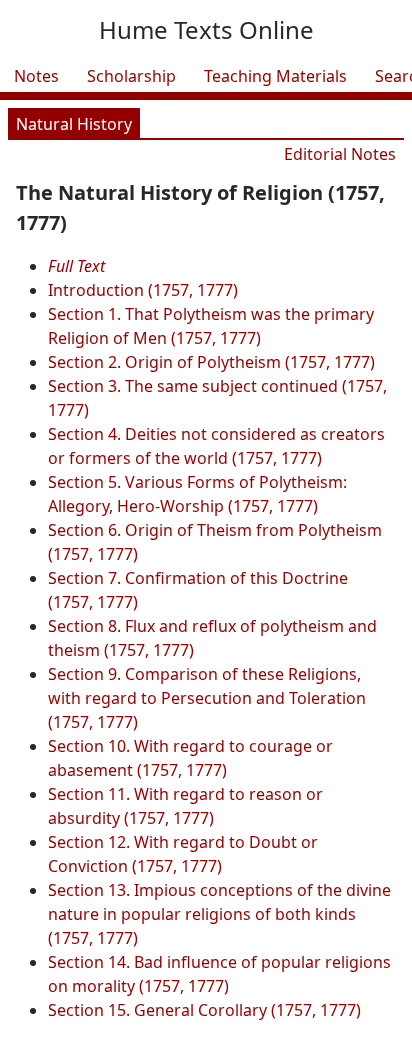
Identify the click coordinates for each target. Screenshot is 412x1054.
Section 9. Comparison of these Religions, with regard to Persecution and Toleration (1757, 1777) (207, 698)
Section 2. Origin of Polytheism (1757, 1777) (211, 362)
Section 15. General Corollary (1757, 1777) (204, 1010)
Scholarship (131, 76)
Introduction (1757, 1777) (143, 290)
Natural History (74, 124)
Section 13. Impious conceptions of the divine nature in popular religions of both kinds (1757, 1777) (219, 914)
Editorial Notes (340, 154)
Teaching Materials (275, 76)
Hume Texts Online (206, 29)
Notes (36, 76)
